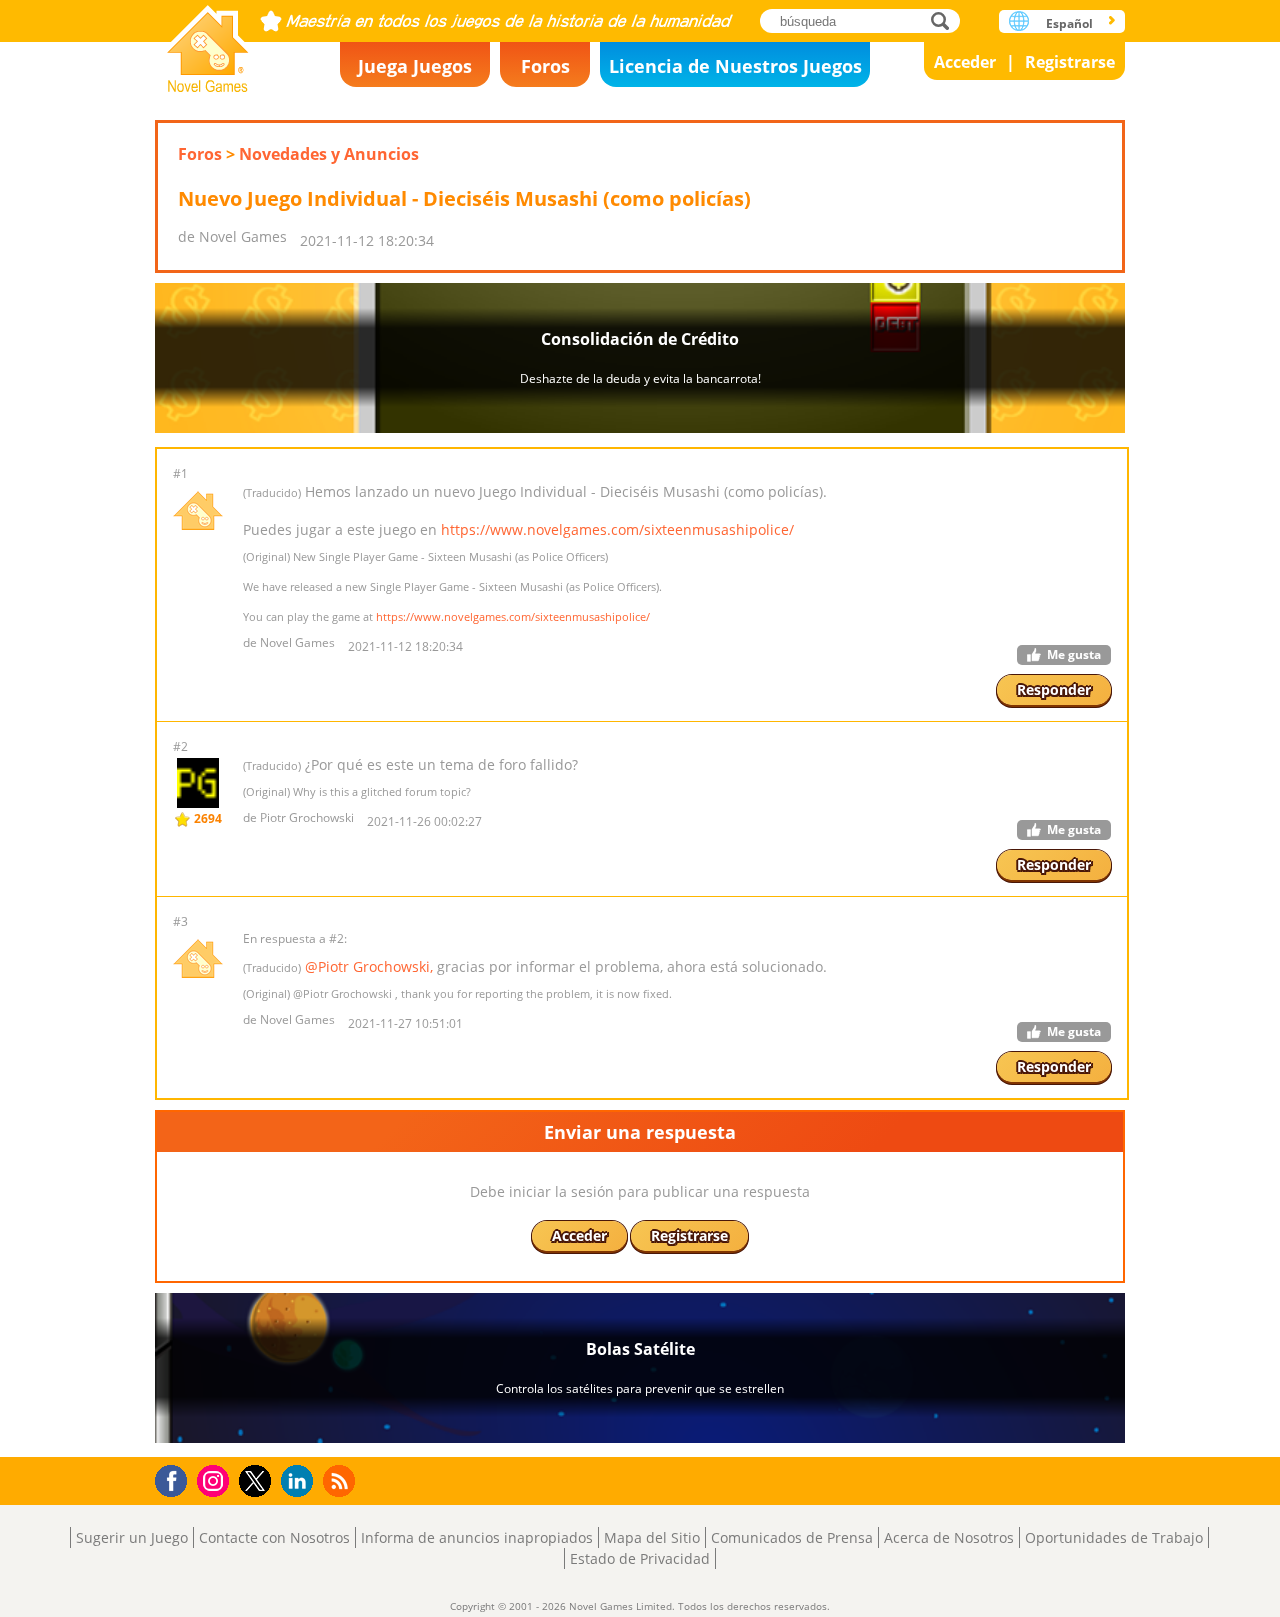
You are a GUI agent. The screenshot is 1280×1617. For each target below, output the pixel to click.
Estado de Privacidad (640, 1558)
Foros (545, 66)
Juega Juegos (415, 66)
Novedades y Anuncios (329, 154)
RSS (341, 1480)
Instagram (216, 1479)
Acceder (965, 62)
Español (1069, 23)
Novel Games (208, 42)
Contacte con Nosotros (274, 1537)
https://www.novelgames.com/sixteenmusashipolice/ (617, 529)
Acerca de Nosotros (949, 1537)
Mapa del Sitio (652, 1537)
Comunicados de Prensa (792, 1537)
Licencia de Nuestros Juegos (735, 66)
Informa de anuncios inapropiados (477, 1537)
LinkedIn (300, 1481)
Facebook (176, 1478)
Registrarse (1070, 62)
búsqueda (945, 20)
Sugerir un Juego (132, 1537)
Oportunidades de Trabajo (1114, 1537)
